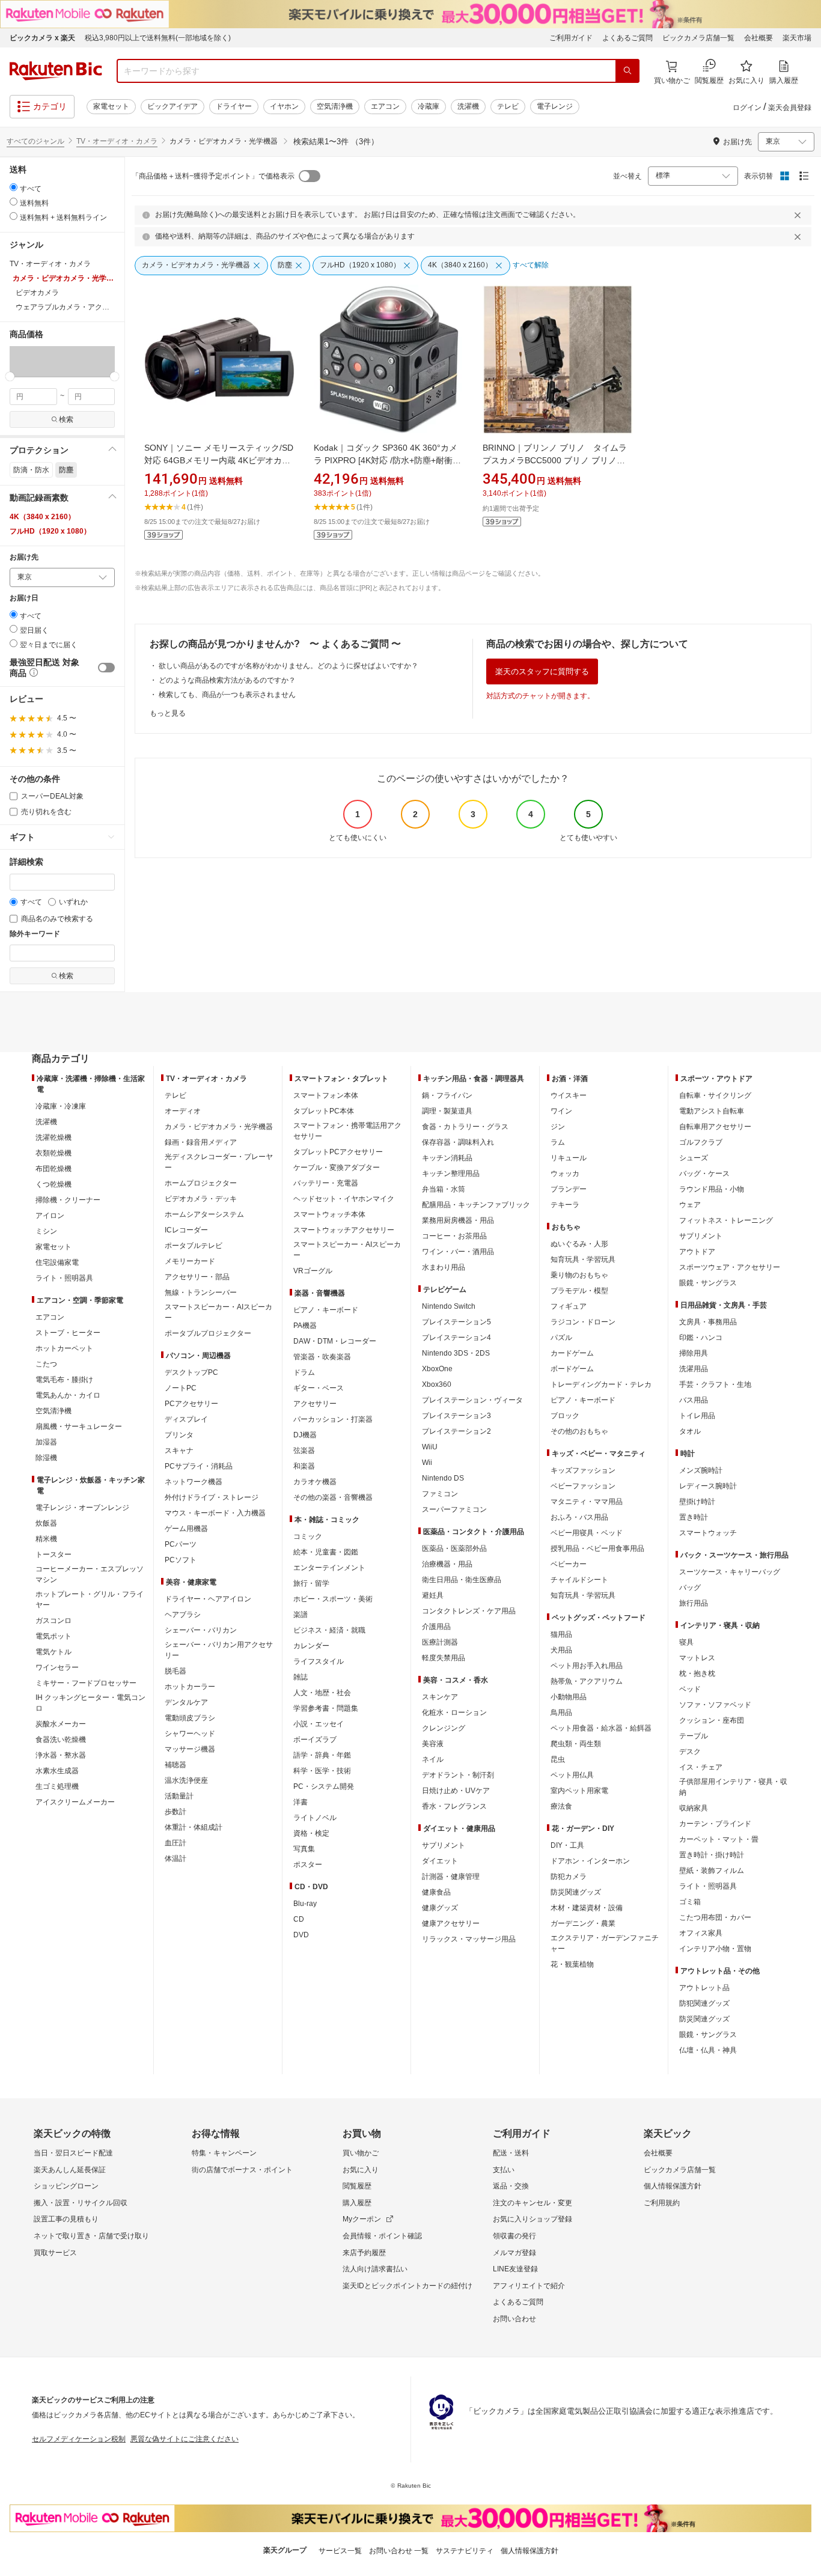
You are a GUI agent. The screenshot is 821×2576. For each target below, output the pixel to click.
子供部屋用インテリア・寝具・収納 (733, 1787)
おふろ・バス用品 (579, 1517)
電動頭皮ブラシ (190, 1718)
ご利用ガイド (571, 38)
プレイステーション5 (456, 1322)
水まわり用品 (444, 1267)
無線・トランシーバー (201, 1293)
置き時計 (694, 1517)
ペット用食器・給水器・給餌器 (601, 1728)
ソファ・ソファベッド (715, 1705)
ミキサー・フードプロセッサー (86, 1683)
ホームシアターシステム (204, 1214)
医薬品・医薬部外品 (454, 1548)
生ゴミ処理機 (57, 1786)
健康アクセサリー (451, 1923)
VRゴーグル (313, 1271)
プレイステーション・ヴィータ (472, 1400)
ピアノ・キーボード (326, 1310)
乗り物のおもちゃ (579, 1275)
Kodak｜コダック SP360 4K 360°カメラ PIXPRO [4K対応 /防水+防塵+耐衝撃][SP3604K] (389, 460)
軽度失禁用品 (444, 1658)
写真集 (304, 1849)
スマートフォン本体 (326, 1095)
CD (299, 1919)
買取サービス (55, 2253)
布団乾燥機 (53, 1169)
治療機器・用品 (447, 1564)
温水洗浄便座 (186, 1780)
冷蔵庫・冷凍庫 (61, 1106)
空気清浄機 (335, 106)
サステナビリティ (465, 2551)
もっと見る (168, 713)
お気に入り (361, 2170)
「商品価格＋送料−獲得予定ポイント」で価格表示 (213, 176)
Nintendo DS (443, 1478)
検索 (66, 419)
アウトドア (697, 1252)
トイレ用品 (697, 1416)
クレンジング (444, 1728)
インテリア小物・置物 (715, 1949)
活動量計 (179, 1796)
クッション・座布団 (712, 1720)
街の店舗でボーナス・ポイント (242, 2170)
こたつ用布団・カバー (715, 1917)
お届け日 (24, 598)
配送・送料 (511, 2153)
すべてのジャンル (35, 141)
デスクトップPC (191, 1372)
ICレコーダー (186, 1230)
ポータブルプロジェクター (208, 1333)
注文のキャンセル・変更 (533, 2203)
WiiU (430, 1447)
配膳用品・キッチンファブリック (476, 1205)
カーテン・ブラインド (715, 1824)
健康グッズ (440, 1908)
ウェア (690, 1205)
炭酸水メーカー (61, 1724)
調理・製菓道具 (447, 1111)
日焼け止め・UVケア (456, 1791)
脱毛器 (175, 1671)
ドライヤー (234, 106)
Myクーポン (362, 2219)
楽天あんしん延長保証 (70, 2170)
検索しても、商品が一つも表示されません (227, 695)
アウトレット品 (704, 1988)
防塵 (66, 470)
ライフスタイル (319, 1661)
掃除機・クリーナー (68, 1200)
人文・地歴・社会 (322, 1693)
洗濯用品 (694, 1369)
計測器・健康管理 (451, 1877)
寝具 (686, 1642)
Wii (427, 1463)
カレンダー (311, 1646)
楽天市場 (797, 38)
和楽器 (304, 1466)
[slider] (10, 376)
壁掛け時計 (697, 1502)
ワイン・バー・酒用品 (458, 1252)
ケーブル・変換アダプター (337, 1168)
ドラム (304, 1372)
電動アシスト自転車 (712, 1111)
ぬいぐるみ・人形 (579, 1244)
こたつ (46, 1364)
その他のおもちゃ (579, 1431)
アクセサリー (315, 1404)
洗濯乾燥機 (53, 1137)
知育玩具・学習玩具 (583, 1259)
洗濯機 (468, 106)
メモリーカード (190, 1261)
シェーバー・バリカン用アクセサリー (219, 1650)
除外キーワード (35, 934)
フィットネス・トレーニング (726, 1220)
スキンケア (440, 1697)
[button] (27, 361)
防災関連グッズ (576, 1892)
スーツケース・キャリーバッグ (730, 1572)
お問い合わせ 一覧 (399, 2551)
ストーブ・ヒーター (68, 1333)
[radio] (14, 187)
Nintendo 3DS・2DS (456, 1353)
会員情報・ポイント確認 (382, 2236)
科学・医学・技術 (322, 1771)
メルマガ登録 (514, 2253)
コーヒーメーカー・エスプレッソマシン (90, 1574)
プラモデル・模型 (579, 1291)
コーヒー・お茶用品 (454, 1236)
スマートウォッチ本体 (329, 1214)
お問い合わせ (514, 2319)
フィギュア (569, 1306)
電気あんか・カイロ (68, 1395)
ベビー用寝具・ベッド (587, 1533)
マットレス (697, 1658)
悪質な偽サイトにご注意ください (185, 2439)
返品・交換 (511, 2186)
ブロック (565, 1416)
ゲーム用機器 (186, 1529)
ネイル (433, 1759)
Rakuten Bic (56, 71)
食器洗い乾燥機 (61, 1740)
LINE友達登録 (515, 2269)
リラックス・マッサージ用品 (469, 1939)
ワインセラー (57, 1667)
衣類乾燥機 (53, 1153)
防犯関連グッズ (704, 2003)
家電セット (111, 106)
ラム (558, 1142)
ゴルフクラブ (701, 1142)
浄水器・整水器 (61, 1755)
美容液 (433, 1744)
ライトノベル (315, 1818)
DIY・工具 (567, 1845)
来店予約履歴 (364, 2253)
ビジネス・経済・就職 (329, 1630)
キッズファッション (583, 1470)
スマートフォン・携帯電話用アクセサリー (347, 1131)
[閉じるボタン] (799, 215)
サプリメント (444, 1845)
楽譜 (301, 1615)
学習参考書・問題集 (326, 1708)
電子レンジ (555, 106)
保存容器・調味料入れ (458, 1142)
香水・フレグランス (454, 1806)
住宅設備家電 (57, 1262)
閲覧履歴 (357, 2186)
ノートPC (181, 1388)
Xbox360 (437, 1384)
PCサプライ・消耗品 (199, 1466)
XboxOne (437, 1369)
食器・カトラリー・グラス (465, 1127)
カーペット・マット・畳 (719, 1839)
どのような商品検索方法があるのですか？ (227, 680)
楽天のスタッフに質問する (542, 671)
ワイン (561, 1111)
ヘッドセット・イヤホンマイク (344, 1199)
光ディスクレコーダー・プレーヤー (219, 1162)
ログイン (747, 108)
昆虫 (558, 1759)
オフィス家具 (701, 1933)
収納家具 (694, 1808)
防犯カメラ (569, 1877)
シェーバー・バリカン (201, 1630)
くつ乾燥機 (53, 1184)
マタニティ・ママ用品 (587, 1502)
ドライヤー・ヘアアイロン (208, 1599)
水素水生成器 (57, 1771)
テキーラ (565, 1205)
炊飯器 (46, 1523)
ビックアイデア (172, 106)
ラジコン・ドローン (583, 1322)
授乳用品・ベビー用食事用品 (597, 1548)
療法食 (561, 1806)
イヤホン (284, 106)
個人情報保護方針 (673, 2186)
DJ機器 (305, 1435)
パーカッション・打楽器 (333, 1419)
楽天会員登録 (790, 108)
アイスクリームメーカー (75, 1802)
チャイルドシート (579, 1580)
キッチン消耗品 (447, 1158)
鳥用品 (561, 1713)
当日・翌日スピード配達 (73, 2153)
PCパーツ (181, 1544)
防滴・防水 (31, 470)
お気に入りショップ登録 (533, 2219)
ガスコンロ (53, 1621)
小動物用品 (569, 1697)
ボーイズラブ (315, 1740)
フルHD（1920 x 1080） (50, 531)
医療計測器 (440, 1642)
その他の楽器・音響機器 (333, 1497)
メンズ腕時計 (701, 1470)
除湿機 (46, 1458)
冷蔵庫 (429, 106)
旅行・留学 (311, 1583)
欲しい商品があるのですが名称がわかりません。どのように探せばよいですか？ (288, 666)
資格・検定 (311, 1833)
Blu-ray (305, 1904)
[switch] (106, 668)
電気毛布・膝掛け (64, 1380)
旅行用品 (694, 1603)
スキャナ (179, 1451)
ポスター (308, 1865)
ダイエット (440, 1861)
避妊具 (433, 1595)
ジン (558, 1127)
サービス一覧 (340, 2551)
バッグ (690, 1588)
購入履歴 (357, 2203)
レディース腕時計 (708, 1486)
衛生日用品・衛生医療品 (462, 1580)
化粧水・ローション (454, 1713)
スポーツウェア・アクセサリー (730, 1267)
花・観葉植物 (572, 1964)
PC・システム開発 (324, 1786)
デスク (690, 1752)
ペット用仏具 (572, 1775)
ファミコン (440, 1494)
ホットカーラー (190, 1687)
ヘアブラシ (183, 1615)
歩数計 (175, 1812)
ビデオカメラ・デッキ (201, 1199)
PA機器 (305, 1326)
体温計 (175, 1859)
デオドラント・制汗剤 (458, 1775)
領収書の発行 (514, 2236)
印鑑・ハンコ (701, 1338)
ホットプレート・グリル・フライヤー (90, 1600)
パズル (561, 1338)
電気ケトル (53, 1652)
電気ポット (53, 1636)
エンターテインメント (329, 1568)
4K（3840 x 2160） (42, 517)
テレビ (508, 106)
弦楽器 (304, 1451)
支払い (504, 2170)
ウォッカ (565, 1174)
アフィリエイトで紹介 (529, 2286)
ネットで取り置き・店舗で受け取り (91, 2236)
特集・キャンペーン (224, 2153)
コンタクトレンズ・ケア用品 (469, 1611)
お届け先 (24, 557)
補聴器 (175, 1765)
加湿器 (46, 1442)
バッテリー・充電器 (326, 1183)
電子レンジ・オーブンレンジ (82, 1508)
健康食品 (436, 1892)
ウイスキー (569, 1095)
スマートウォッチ (708, 1533)
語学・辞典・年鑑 (322, 1755)
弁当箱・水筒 (444, 1189)
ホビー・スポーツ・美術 (333, 1599)
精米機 (46, 1539)
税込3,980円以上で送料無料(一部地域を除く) (158, 38)
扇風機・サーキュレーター (79, 1427)
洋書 (301, 1802)
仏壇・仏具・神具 (708, 2050)
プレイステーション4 (456, 1338)
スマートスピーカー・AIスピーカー (218, 1312)
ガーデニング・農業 (583, 1923)
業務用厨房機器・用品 (458, 1220)
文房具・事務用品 (708, 1322)
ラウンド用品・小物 (712, 1189)
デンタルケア (186, 1702)
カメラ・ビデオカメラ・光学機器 (219, 1127)
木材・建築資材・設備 (587, 1908)
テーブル (694, 1736)
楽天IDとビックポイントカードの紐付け (407, 2286)
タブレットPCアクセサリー (338, 1152)
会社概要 (758, 38)
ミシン (46, 1231)
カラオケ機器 (315, 1482)
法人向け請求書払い (375, 2269)
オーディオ (183, 1111)
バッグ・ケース (704, 1174)
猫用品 (561, 1634)
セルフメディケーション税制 (79, 2439)
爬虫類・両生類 (576, 1744)
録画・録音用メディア (201, 1142)
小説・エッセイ (319, 1724)
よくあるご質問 (627, 38)
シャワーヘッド (190, 1734)
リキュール (569, 1158)
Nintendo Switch (449, 1306)
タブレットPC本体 (324, 1111)
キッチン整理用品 (451, 1174)
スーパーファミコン (454, 1509)
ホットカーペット (64, 1348)
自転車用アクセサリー (715, 1127)
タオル (690, 1431)
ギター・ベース (319, 1388)
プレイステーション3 (456, 1416)
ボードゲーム (572, 1369)
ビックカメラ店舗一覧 (698, 38)
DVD (301, 1935)
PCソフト (181, 1560)
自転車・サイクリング (715, 1095)
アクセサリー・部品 (197, 1277)
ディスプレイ (186, 1419)
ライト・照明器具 (64, 1278)
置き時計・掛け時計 (712, 1855)
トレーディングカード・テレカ (601, 1384)
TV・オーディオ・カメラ (117, 141)
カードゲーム (572, 1353)
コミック (308, 1536)
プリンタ (179, 1435)
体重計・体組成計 (194, 1827)
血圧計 (175, 1843)
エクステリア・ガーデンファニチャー (605, 1943)
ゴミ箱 (690, 1902)
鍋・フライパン (447, 1095)
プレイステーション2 (456, 1431)
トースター (53, 1554)
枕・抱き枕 (697, 1673)
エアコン (385, 106)
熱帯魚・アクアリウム (587, 1681)
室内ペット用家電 (579, 1791)
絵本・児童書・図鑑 (326, 1552)
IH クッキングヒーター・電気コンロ (90, 1703)
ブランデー (569, 1189)
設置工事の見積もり (66, 2219)
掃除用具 (694, 1353)
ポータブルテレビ (194, 1246)
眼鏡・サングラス (708, 1283)
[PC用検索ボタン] (627, 71)
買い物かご (361, 2153)
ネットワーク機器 (194, 1482)
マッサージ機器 (190, 1749)
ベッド (690, 1689)
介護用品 (436, 1627)
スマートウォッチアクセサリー (344, 1230)
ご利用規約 (662, 2203)
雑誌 (301, 1677)
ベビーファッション (583, 1486)
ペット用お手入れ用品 (587, 1666)
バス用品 (694, 1400)
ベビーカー (569, 1564)
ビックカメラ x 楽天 (42, 38)
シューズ (694, 1158)
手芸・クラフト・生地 (715, 1384)
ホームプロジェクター (201, 1183)
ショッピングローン (66, 2186)
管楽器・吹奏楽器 (322, 1357)
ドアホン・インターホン (590, 1861)
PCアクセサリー (191, 1404)
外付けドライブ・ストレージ (212, 1497)
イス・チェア (701, 1767)
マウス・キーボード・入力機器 (215, 1513)
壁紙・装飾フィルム (712, 1871)
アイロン (50, 1216)
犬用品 (561, 1650)
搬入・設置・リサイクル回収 (81, 2203)
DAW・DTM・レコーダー (335, 1341)
